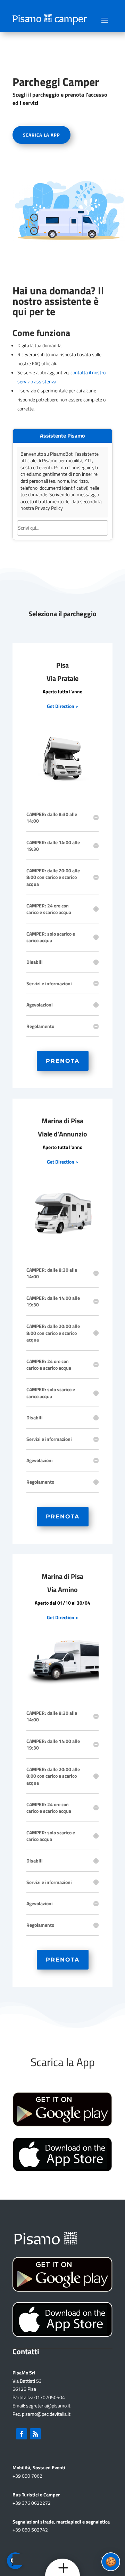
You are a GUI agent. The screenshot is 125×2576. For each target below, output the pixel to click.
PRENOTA (63, 1061)
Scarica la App (41, 135)
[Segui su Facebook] (22, 2434)
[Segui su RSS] (35, 2434)
